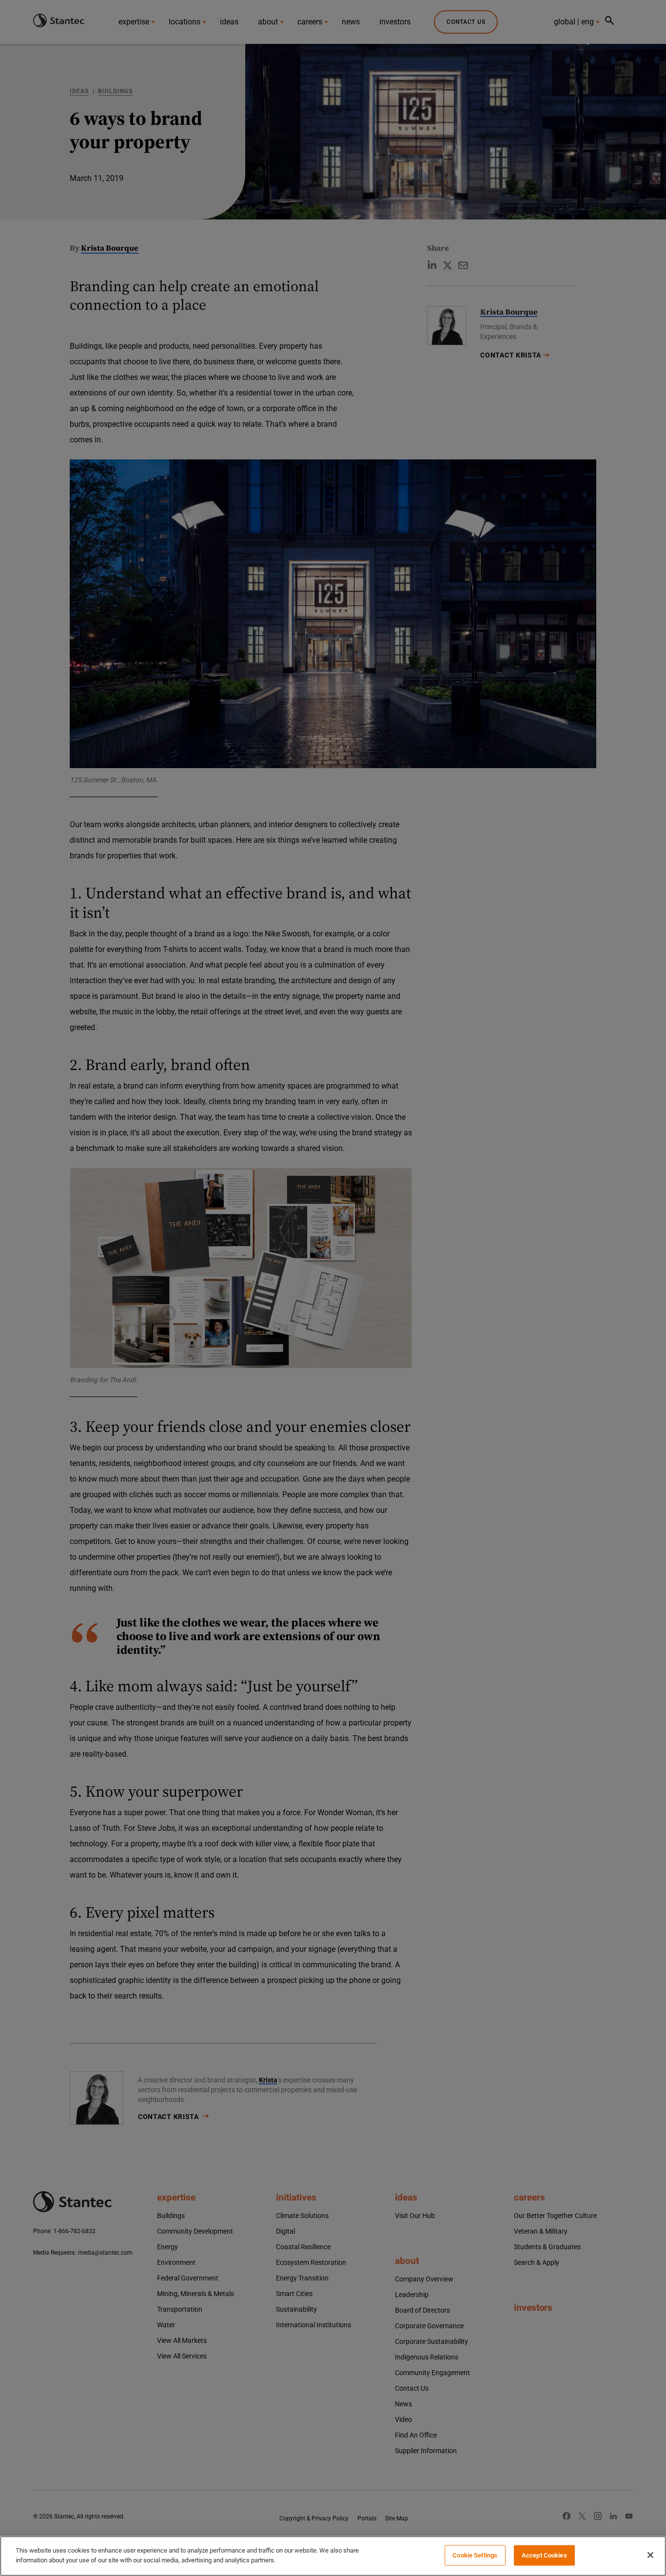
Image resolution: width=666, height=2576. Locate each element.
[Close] (650, 2555)
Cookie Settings (475, 2555)
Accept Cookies (544, 2555)
